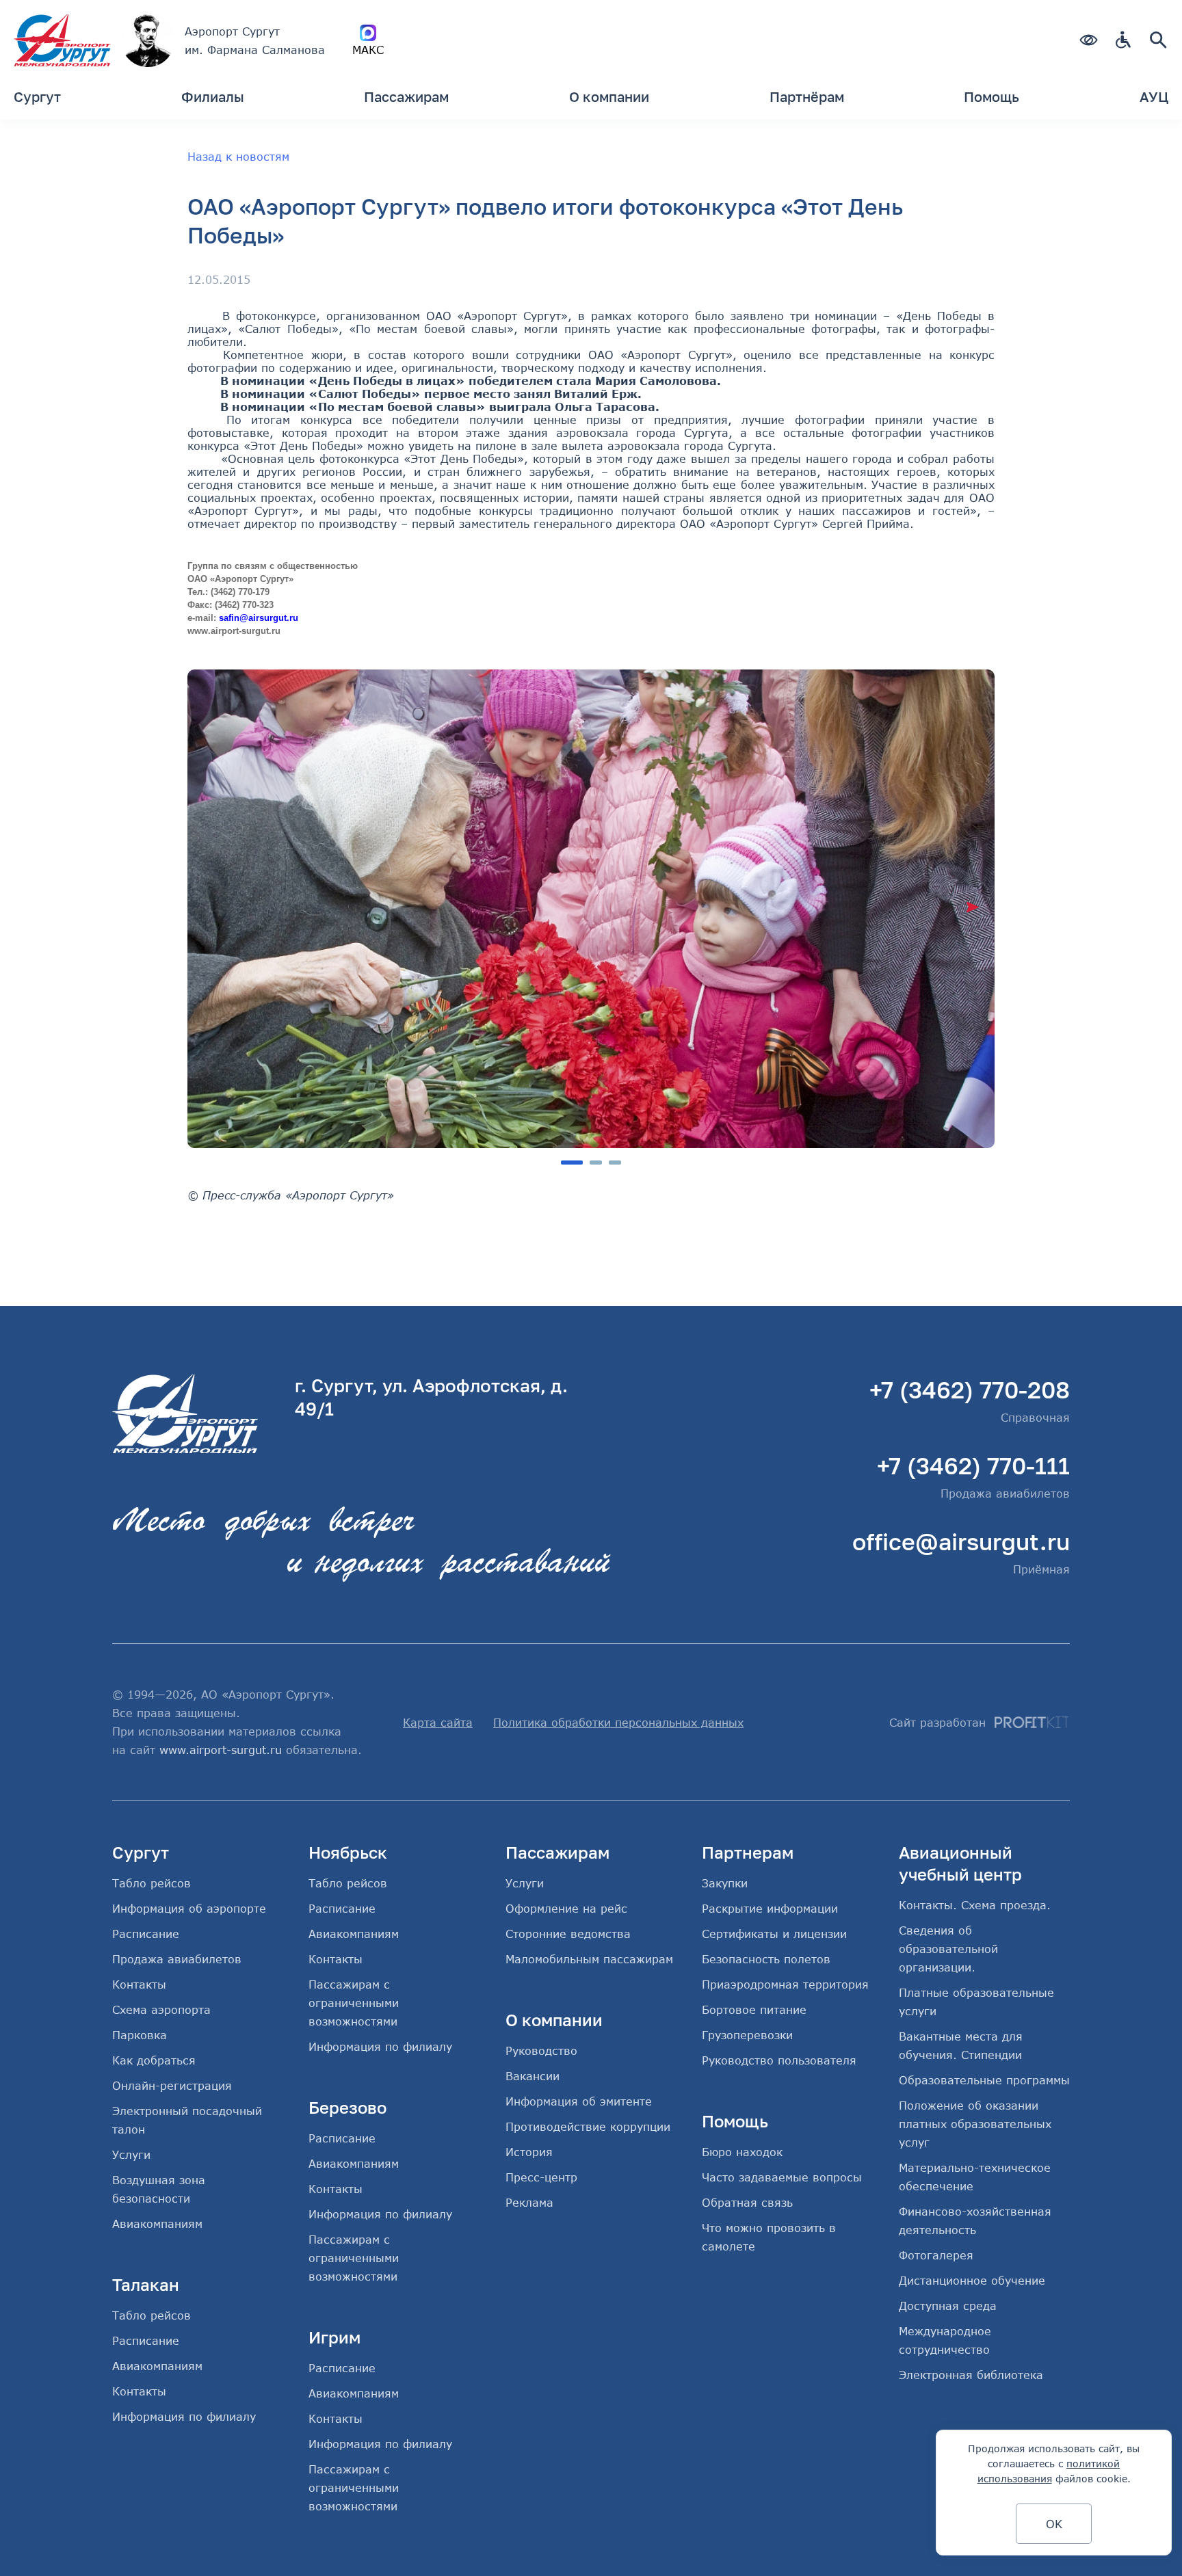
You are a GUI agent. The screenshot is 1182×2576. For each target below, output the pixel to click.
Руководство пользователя (779, 2060)
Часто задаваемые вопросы (782, 2177)
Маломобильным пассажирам (589, 1959)
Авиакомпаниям (157, 2223)
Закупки (725, 1883)
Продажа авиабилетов (177, 1959)
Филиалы (213, 96)
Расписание (146, 1934)
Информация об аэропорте (189, 1908)
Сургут (37, 96)
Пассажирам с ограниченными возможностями (354, 2003)
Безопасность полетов (766, 1959)
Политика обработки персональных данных (618, 1722)
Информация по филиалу (184, 2416)
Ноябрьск (348, 1852)
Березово (347, 2107)
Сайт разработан (937, 1722)
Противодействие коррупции (588, 2126)
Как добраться (154, 2060)
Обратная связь (747, 2202)
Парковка (140, 2035)
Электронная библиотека (971, 2375)
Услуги (131, 2154)
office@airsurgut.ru (961, 1541)
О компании (609, 96)
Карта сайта (438, 1722)
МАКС (368, 50)
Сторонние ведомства (568, 1934)
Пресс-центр (541, 2177)
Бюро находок (742, 2152)
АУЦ (1154, 96)
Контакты (139, 1984)
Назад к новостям (238, 156)
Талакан (146, 2284)
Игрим (334, 2337)
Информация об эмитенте (579, 2101)
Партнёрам (807, 96)
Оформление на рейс (566, 1908)
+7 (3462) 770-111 (973, 1465)
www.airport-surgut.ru (221, 1750)
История (529, 2152)
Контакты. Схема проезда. (975, 1905)
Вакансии (533, 2076)
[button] (972, 907)
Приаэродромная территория (785, 1984)
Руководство (541, 2050)
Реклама (529, 2202)
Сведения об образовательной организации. (948, 1949)
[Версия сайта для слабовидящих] (1088, 41)
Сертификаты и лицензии (774, 1934)
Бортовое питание (754, 2009)
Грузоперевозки (747, 2035)
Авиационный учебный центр (960, 1863)
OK (1054, 2524)
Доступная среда (948, 2306)
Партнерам (748, 1852)
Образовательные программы (984, 2080)
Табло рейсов (152, 1883)
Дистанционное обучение (972, 2280)
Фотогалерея (936, 2255)
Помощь (991, 96)
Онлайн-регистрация (172, 2085)
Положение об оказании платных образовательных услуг (975, 2124)
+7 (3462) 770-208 (970, 1390)
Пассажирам (406, 96)
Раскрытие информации (770, 1908)
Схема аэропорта (161, 2009)
